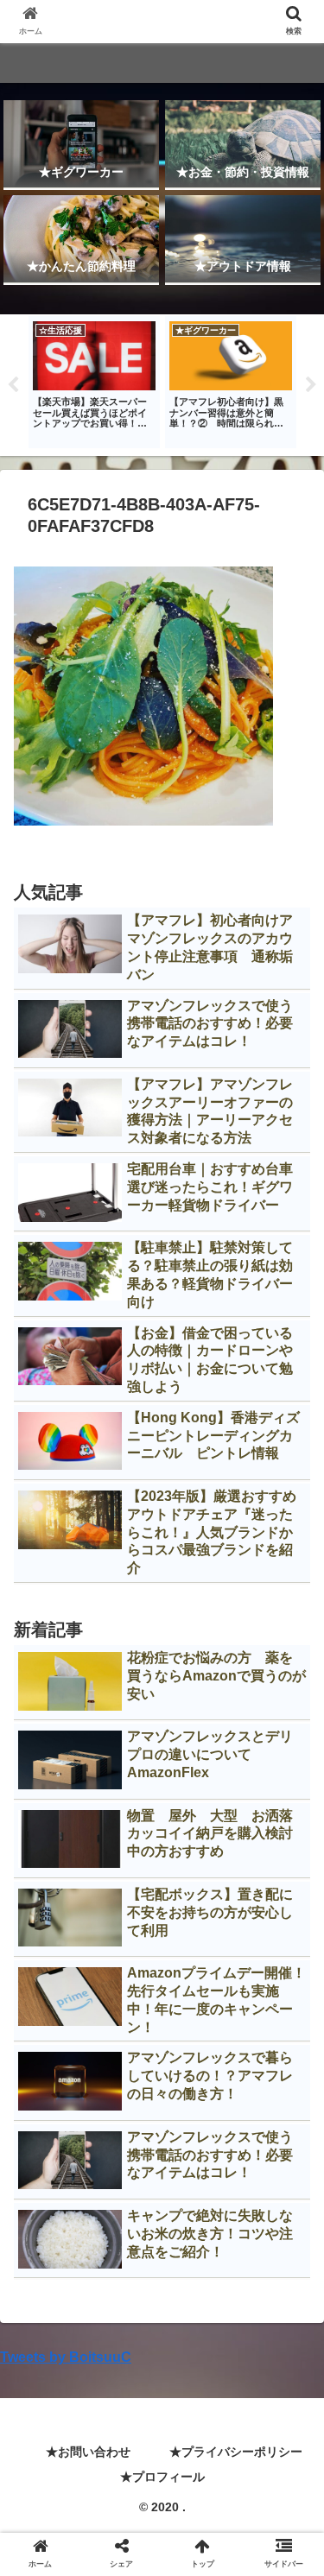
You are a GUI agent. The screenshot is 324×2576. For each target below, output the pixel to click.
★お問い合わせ (88, 2452)
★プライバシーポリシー (236, 2452)
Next (311, 385)
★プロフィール (162, 2477)
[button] (290, 1834)
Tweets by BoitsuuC (66, 2357)
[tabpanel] (94, 383)
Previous (13, 385)
